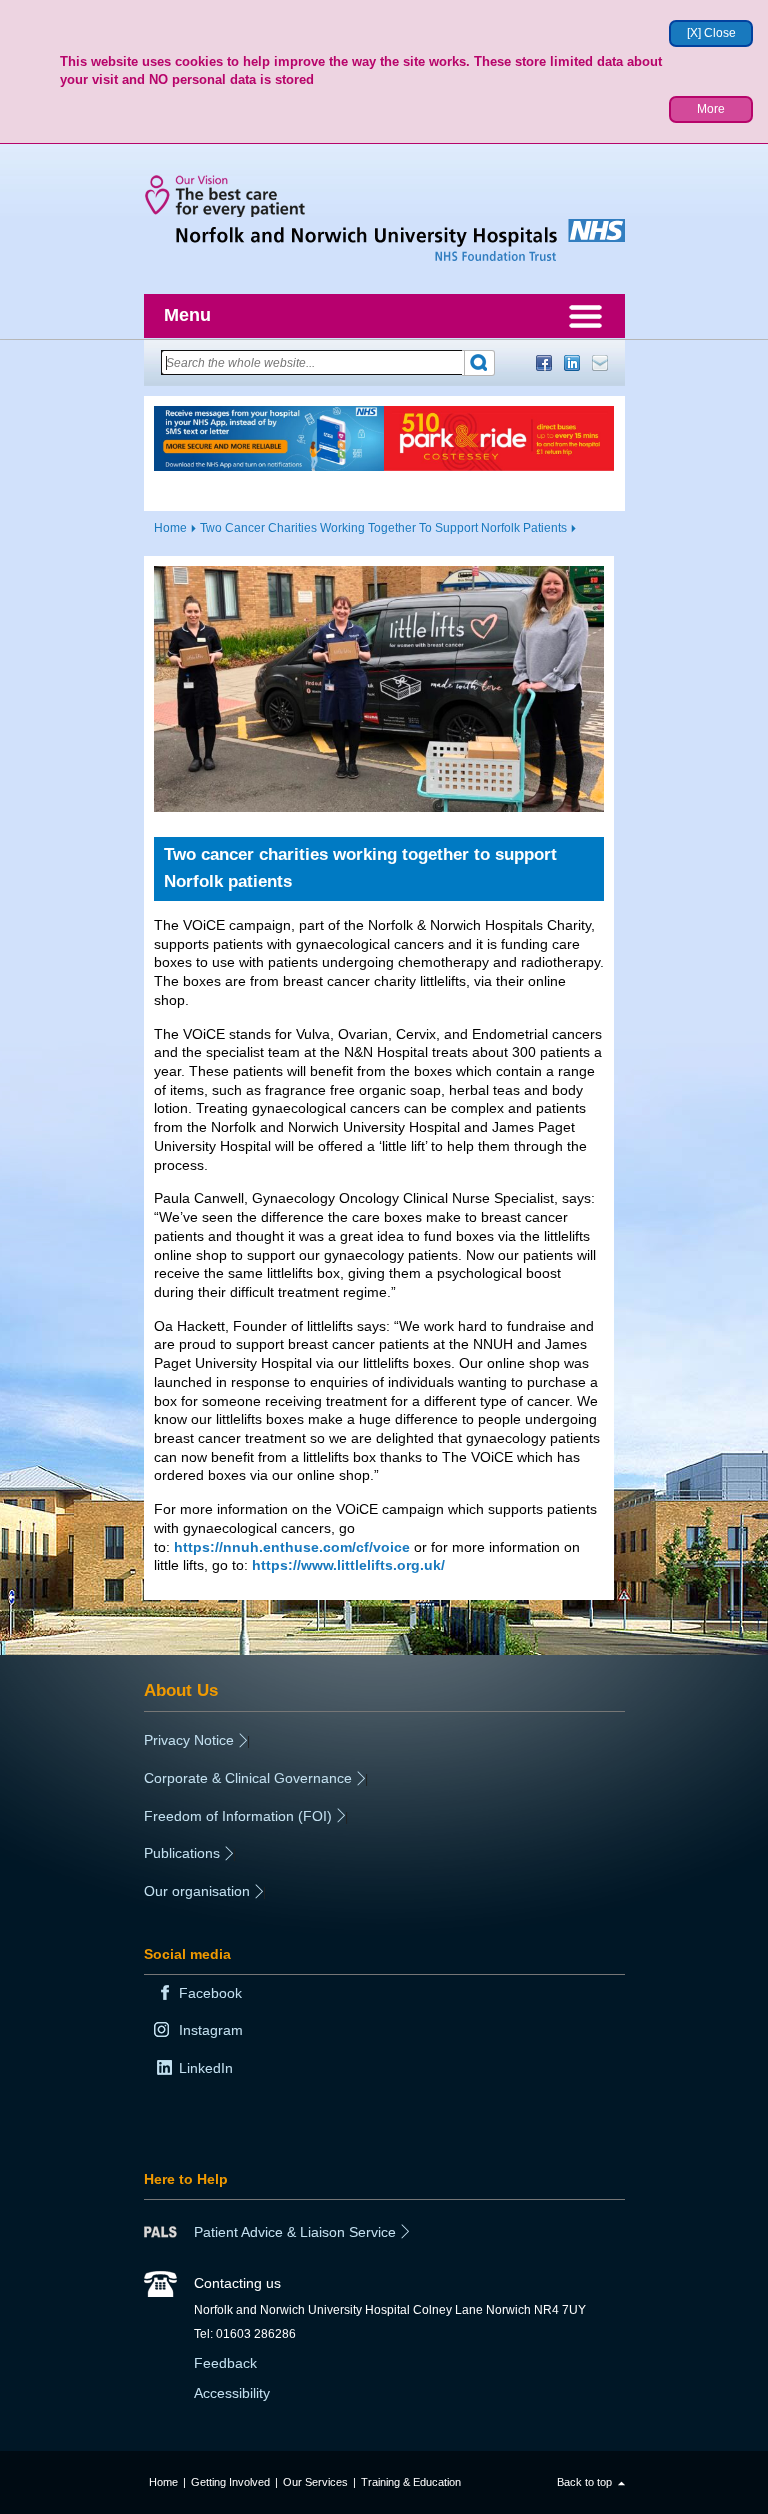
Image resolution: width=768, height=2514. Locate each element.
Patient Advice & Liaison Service (295, 2232)
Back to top (584, 2482)
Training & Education (411, 2482)
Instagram (211, 2030)
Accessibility (232, 2393)
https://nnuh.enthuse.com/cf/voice (292, 1547)
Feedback (225, 2363)
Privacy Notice (189, 1740)
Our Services (315, 2482)
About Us (181, 1690)
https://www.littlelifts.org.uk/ (348, 1565)
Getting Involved (230, 2482)
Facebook (544, 363)
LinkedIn (572, 363)
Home (170, 528)
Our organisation (197, 1891)
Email (600, 363)
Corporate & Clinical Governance (248, 1778)
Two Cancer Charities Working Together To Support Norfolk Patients (383, 528)
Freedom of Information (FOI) (238, 1816)
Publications (182, 1853)
